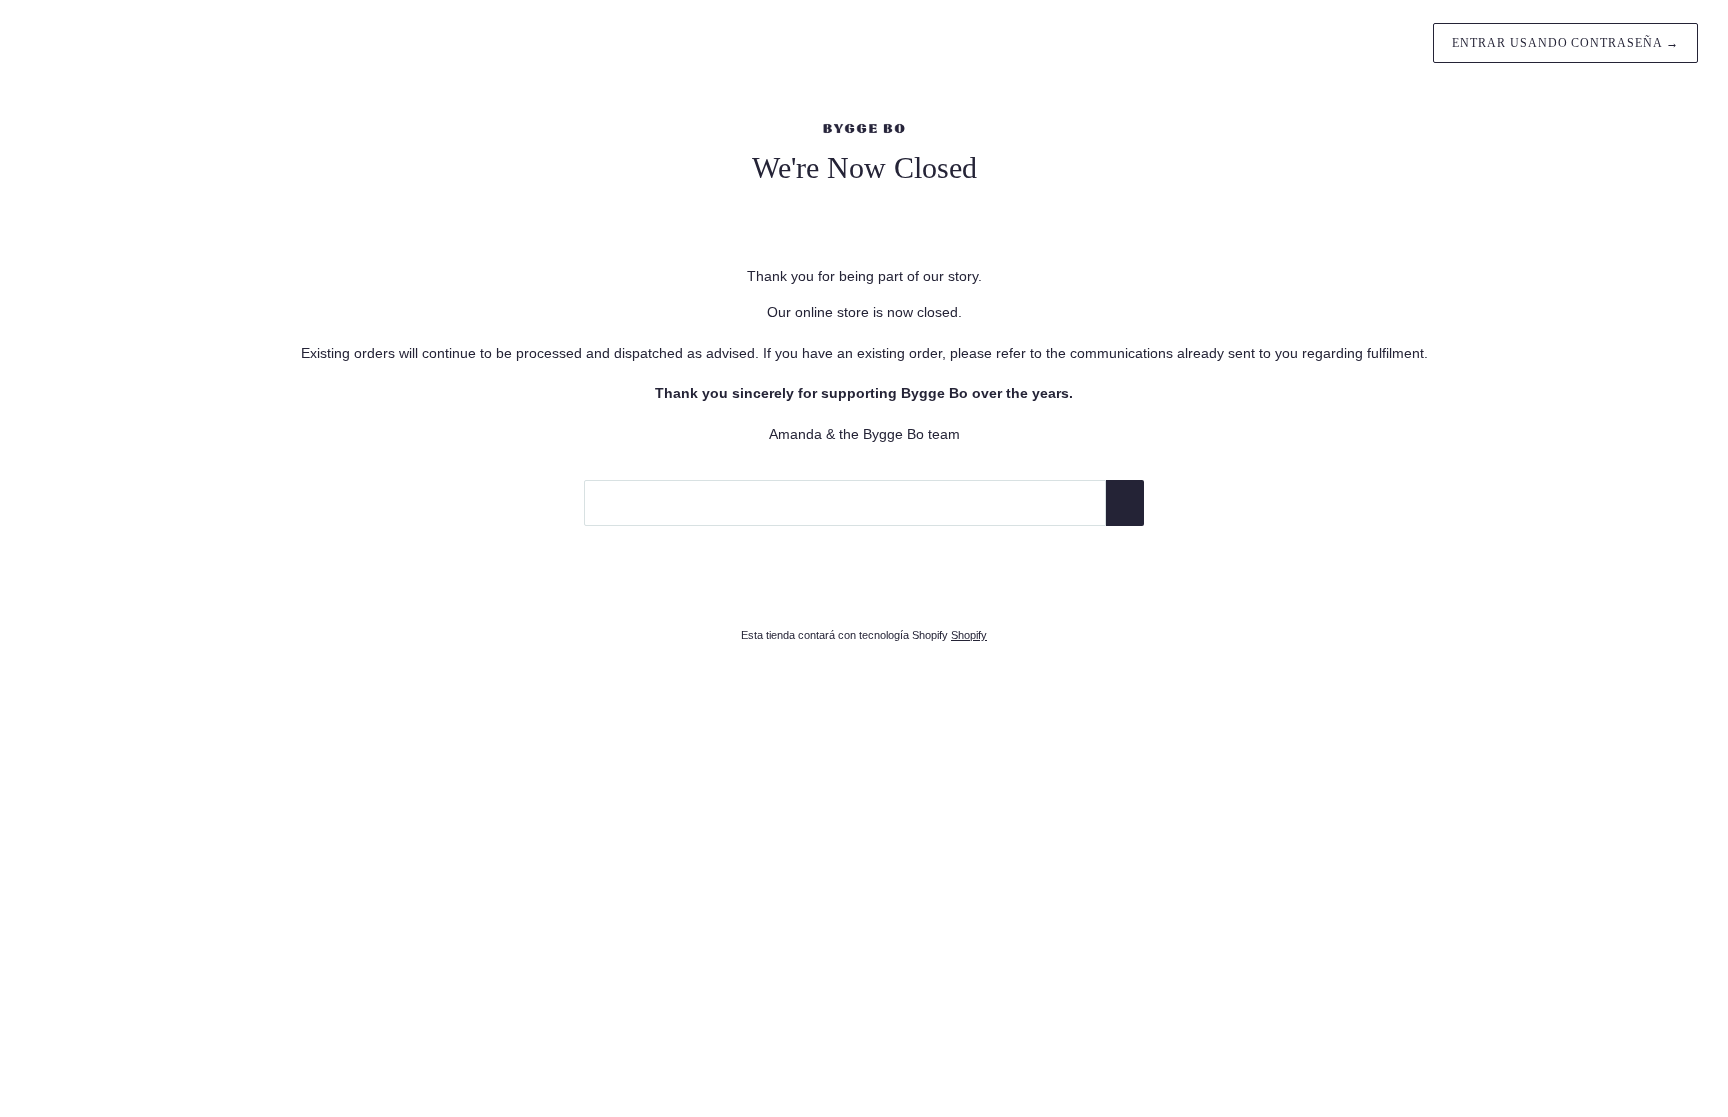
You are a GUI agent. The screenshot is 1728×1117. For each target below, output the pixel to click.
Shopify (969, 635)
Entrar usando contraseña (1565, 43)
